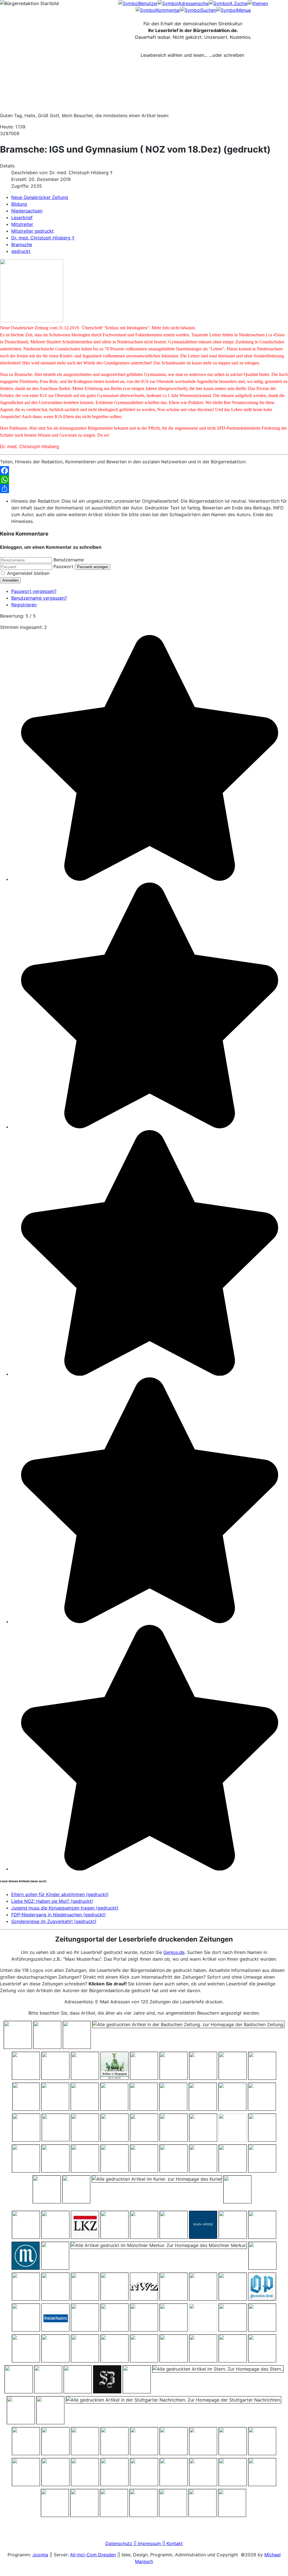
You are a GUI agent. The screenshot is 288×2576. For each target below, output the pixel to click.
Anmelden (10, 580)
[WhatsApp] (144, 480)
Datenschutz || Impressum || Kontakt (144, 2543)
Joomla (40, 2555)
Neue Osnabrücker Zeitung (40, 197)
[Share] (144, 489)
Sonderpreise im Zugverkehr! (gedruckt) (54, 1921)
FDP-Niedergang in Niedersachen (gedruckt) (58, 1915)
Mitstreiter (22, 224)
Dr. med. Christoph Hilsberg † (43, 238)
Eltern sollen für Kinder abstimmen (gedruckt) (60, 1894)
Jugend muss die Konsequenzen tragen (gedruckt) (65, 1908)
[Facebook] (144, 471)
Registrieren (24, 605)
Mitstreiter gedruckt (32, 231)
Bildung (19, 204)
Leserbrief (22, 217)
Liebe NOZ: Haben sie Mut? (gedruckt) (52, 1901)
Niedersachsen (27, 211)
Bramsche (22, 244)
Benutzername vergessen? (39, 598)
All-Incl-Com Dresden (93, 2555)
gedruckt (21, 251)
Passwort (63, 566)
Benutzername (69, 560)
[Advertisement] (144, 95)
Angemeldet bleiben (28, 573)
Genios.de (174, 1952)
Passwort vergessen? (34, 591)
